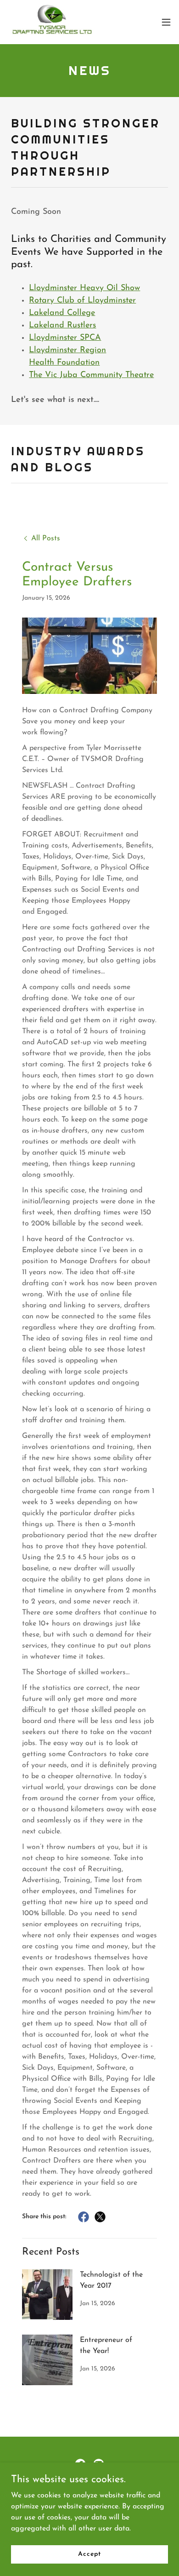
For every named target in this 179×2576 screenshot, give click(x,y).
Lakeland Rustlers (62, 326)
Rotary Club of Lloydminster (82, 301)
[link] (52, 22)
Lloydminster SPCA (65, 338)
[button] (166, 22)
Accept (89, 2554)
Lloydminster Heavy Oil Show (84, 288)
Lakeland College (62, 313)
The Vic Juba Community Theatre (91, 375)
